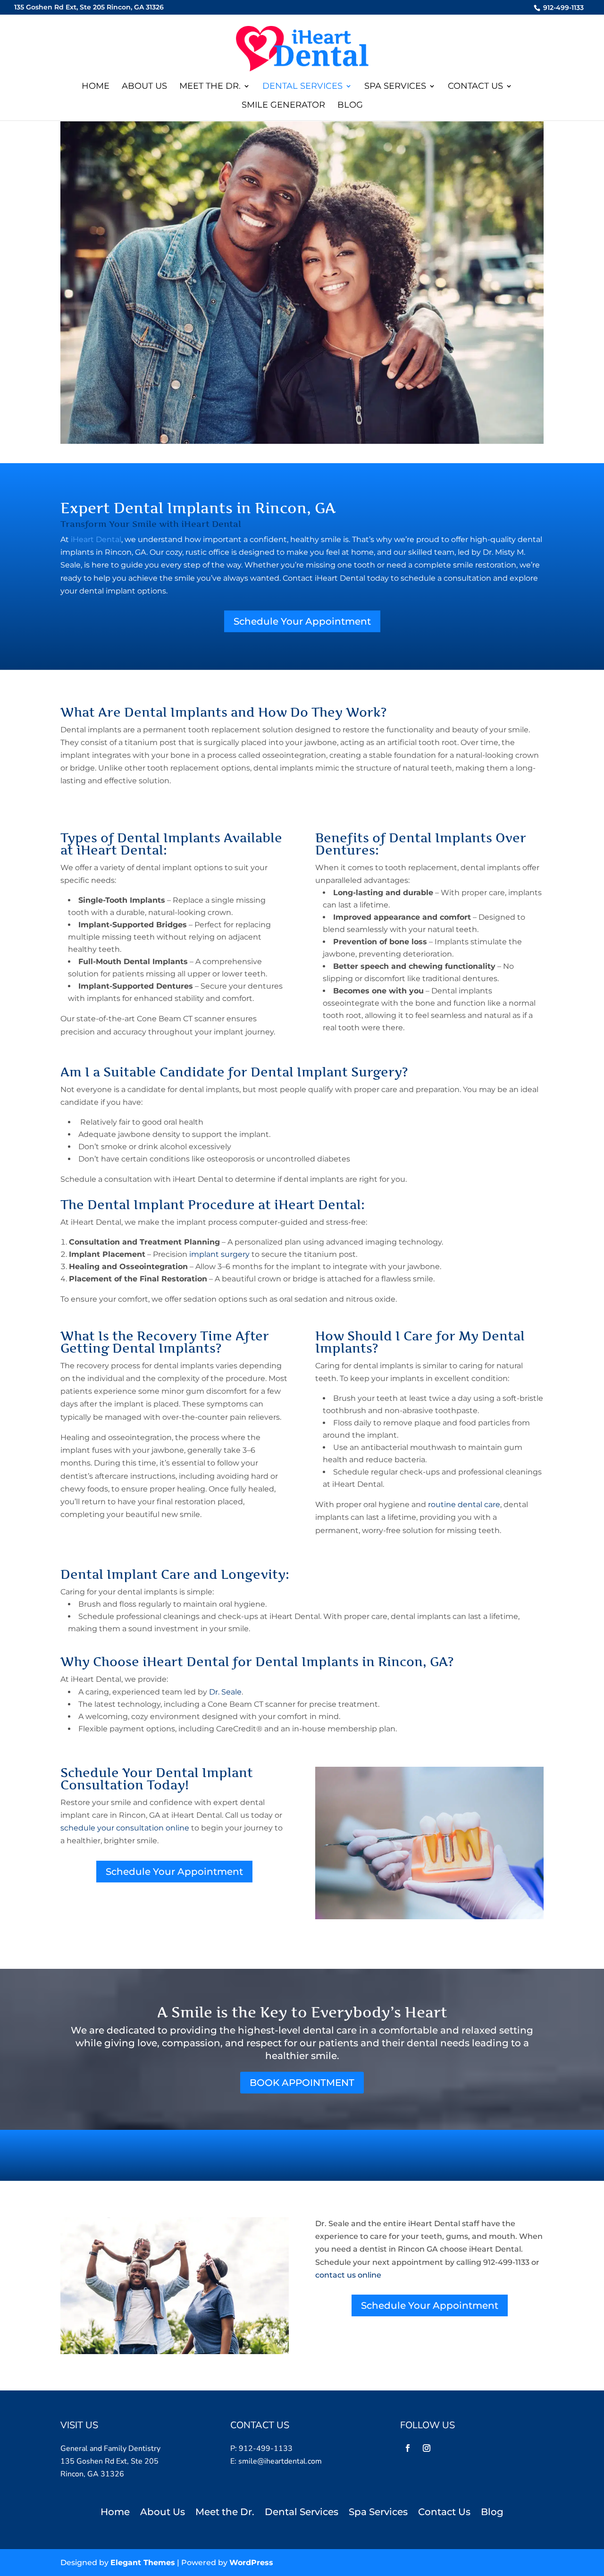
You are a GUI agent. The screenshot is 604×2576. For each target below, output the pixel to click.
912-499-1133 (562, 7)
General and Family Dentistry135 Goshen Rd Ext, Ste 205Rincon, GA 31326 (110, 2461)
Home (96, 87)
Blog (350, 106)
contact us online (348, 2275)
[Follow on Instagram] (427, 2448)
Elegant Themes (143, 2563)
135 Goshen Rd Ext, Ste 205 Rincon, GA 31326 (89, 7)
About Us (144, 87)
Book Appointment (302, 2083)
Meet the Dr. (210, 87)
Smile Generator (283, 106)
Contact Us (475, 87)
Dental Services (302, 87)
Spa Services (395, 87)
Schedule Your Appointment (302, 621)
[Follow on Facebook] (408, 2448)
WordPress (251, 2563)
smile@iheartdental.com (280, 2461)
